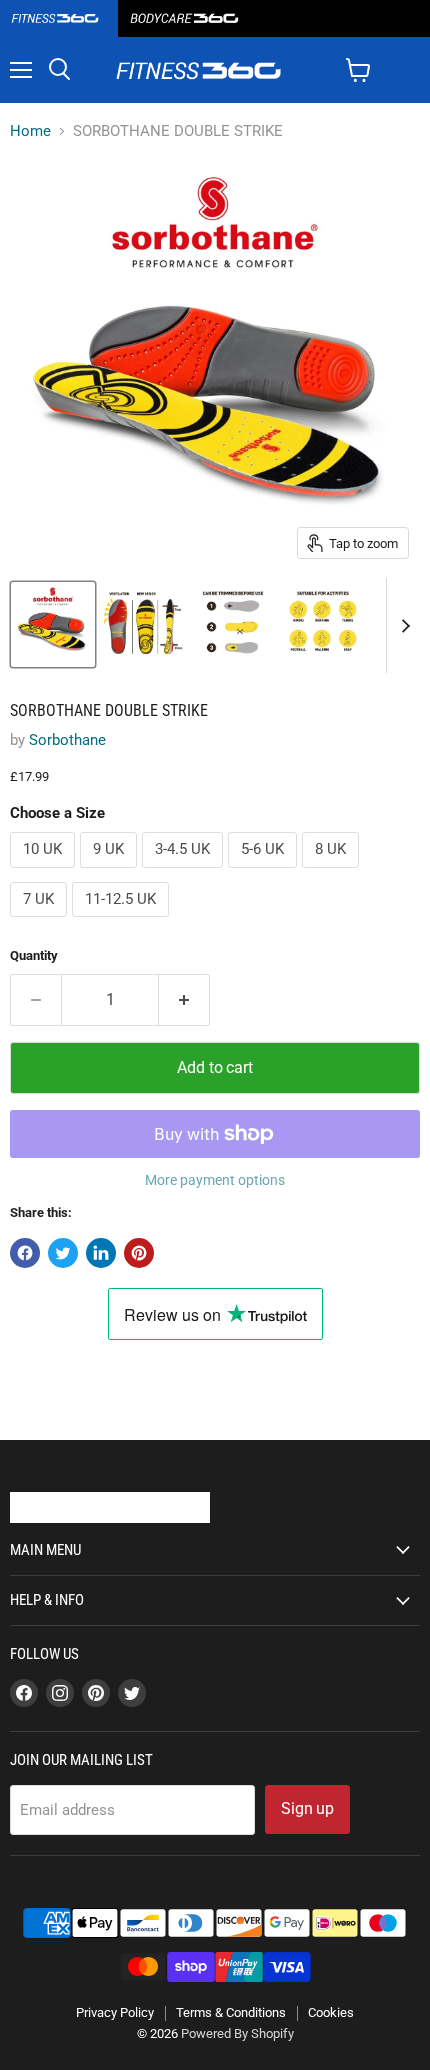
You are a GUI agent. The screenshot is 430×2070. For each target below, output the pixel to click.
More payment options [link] (215, 1180)
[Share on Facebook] (25, 1253)
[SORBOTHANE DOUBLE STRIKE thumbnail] (53, 624)
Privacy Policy (115, 2012)
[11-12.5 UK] (123, 922)
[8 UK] (333, 873)
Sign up (307, 1808)
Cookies (331, 2012)
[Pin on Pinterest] (139, 1253)
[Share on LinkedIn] (101, 1253)
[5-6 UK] (265, 873)
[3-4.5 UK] (185, 873)
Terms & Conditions (231, 2012)
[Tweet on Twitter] (63, 1253)
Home (30, 131)
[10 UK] (45, 873)
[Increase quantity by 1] (184, 1000)
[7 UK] (41, 922)
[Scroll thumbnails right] (402, 625)
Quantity (34, 955)
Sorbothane (67, 740)
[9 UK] (111, 873)
